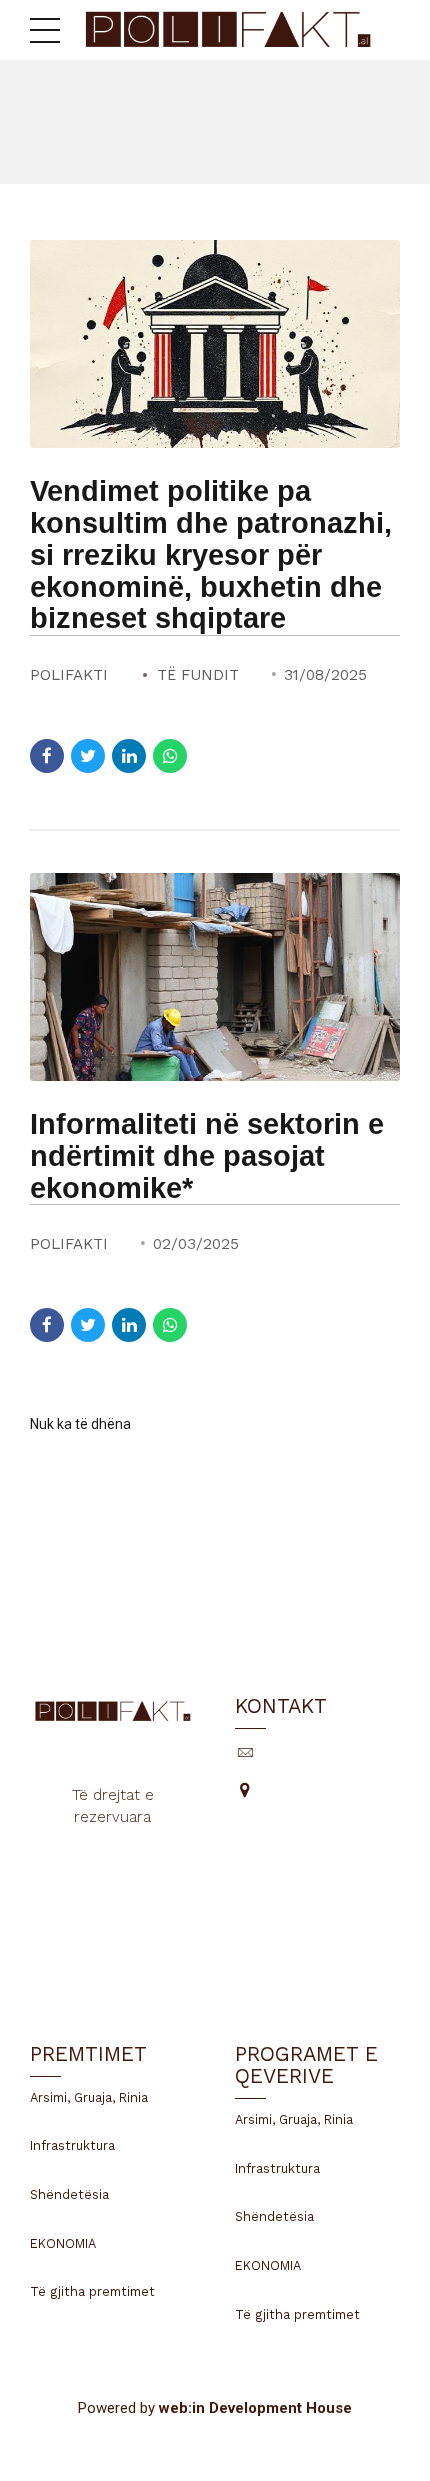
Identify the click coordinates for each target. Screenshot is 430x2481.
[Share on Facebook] (47, 756)
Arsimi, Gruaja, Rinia (89, 2097)
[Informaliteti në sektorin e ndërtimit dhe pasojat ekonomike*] (215, 977)
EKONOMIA (63, 2243)
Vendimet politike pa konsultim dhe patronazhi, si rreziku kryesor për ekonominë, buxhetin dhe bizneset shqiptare (211, 554)
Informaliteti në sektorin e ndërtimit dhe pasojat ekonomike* (207, 1156)
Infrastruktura (72, 2145)
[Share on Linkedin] (129, 756)
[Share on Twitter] (88, 756)
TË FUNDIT (198, 675)
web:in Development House (255, 2408)
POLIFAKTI (69, 675)
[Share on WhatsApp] (170, 756)
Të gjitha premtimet (92, 2291)
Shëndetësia (69, 2194)
